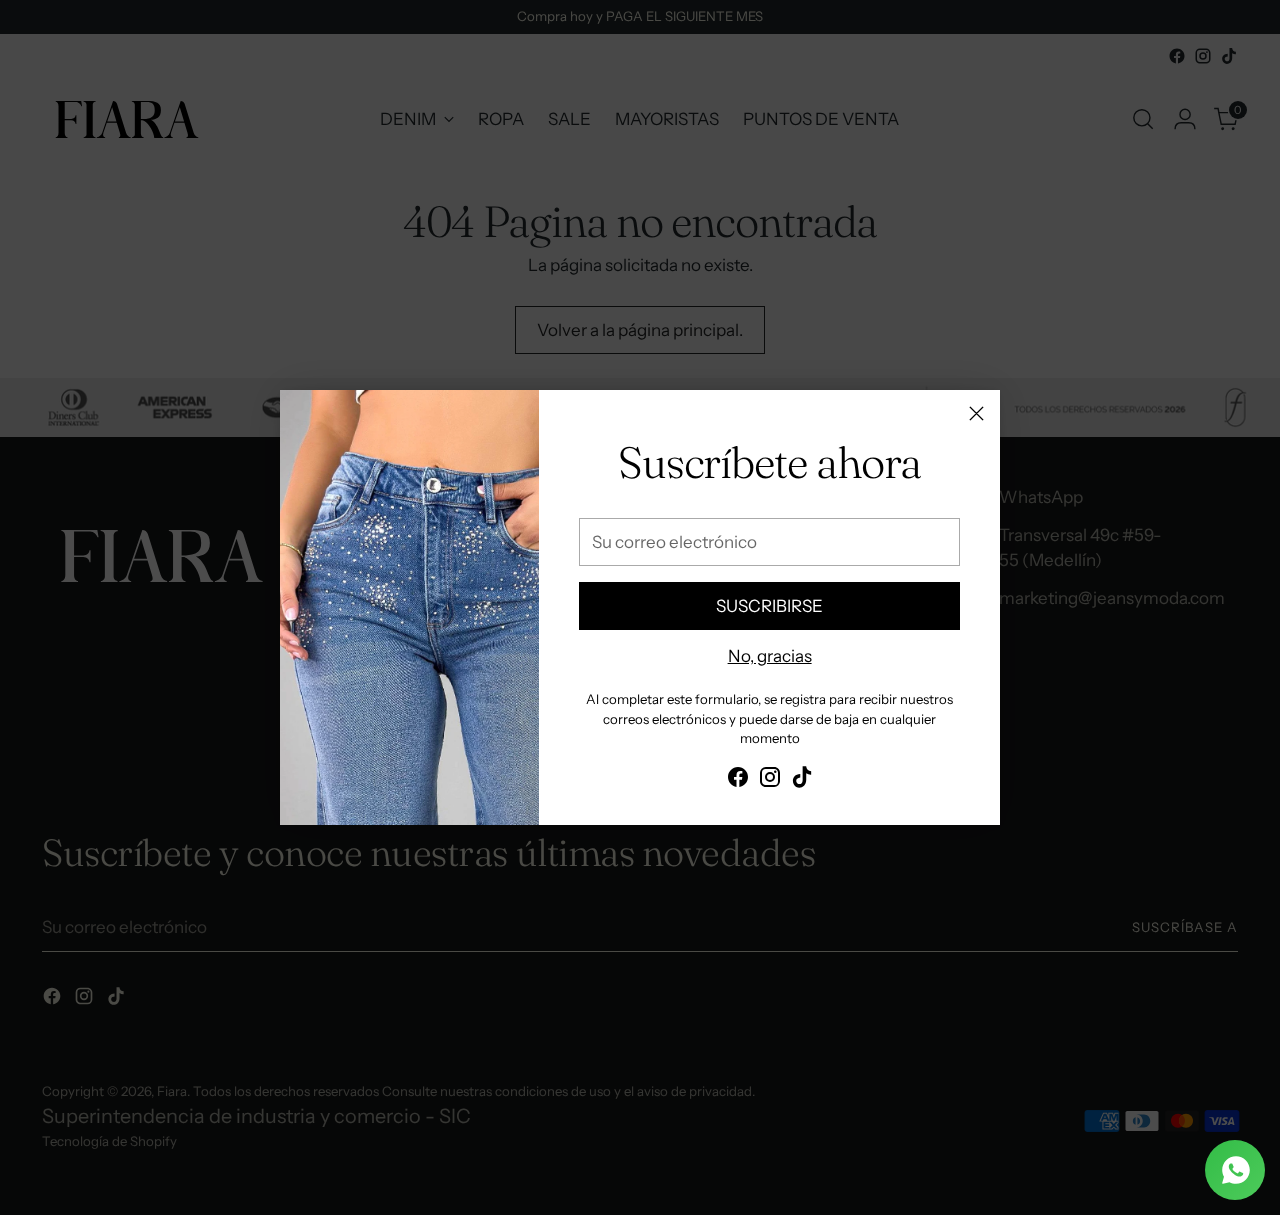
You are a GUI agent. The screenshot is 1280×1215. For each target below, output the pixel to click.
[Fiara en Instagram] (770, 781)
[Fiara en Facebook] (738, 781)
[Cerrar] (976, 413)
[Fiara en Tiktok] (802, 781)
